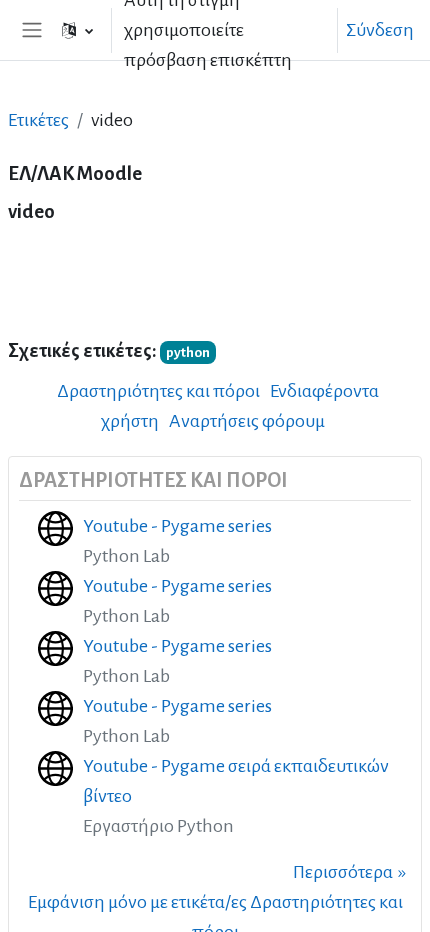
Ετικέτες (38, 120)
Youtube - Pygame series (177, 526)
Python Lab (126, 556)
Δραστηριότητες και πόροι (158, 391)
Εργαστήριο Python (158, 826)
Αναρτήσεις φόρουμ (247, 421)
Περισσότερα (343, 872)
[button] (77, 30)
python (188, 352)
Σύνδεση (380, 30)
